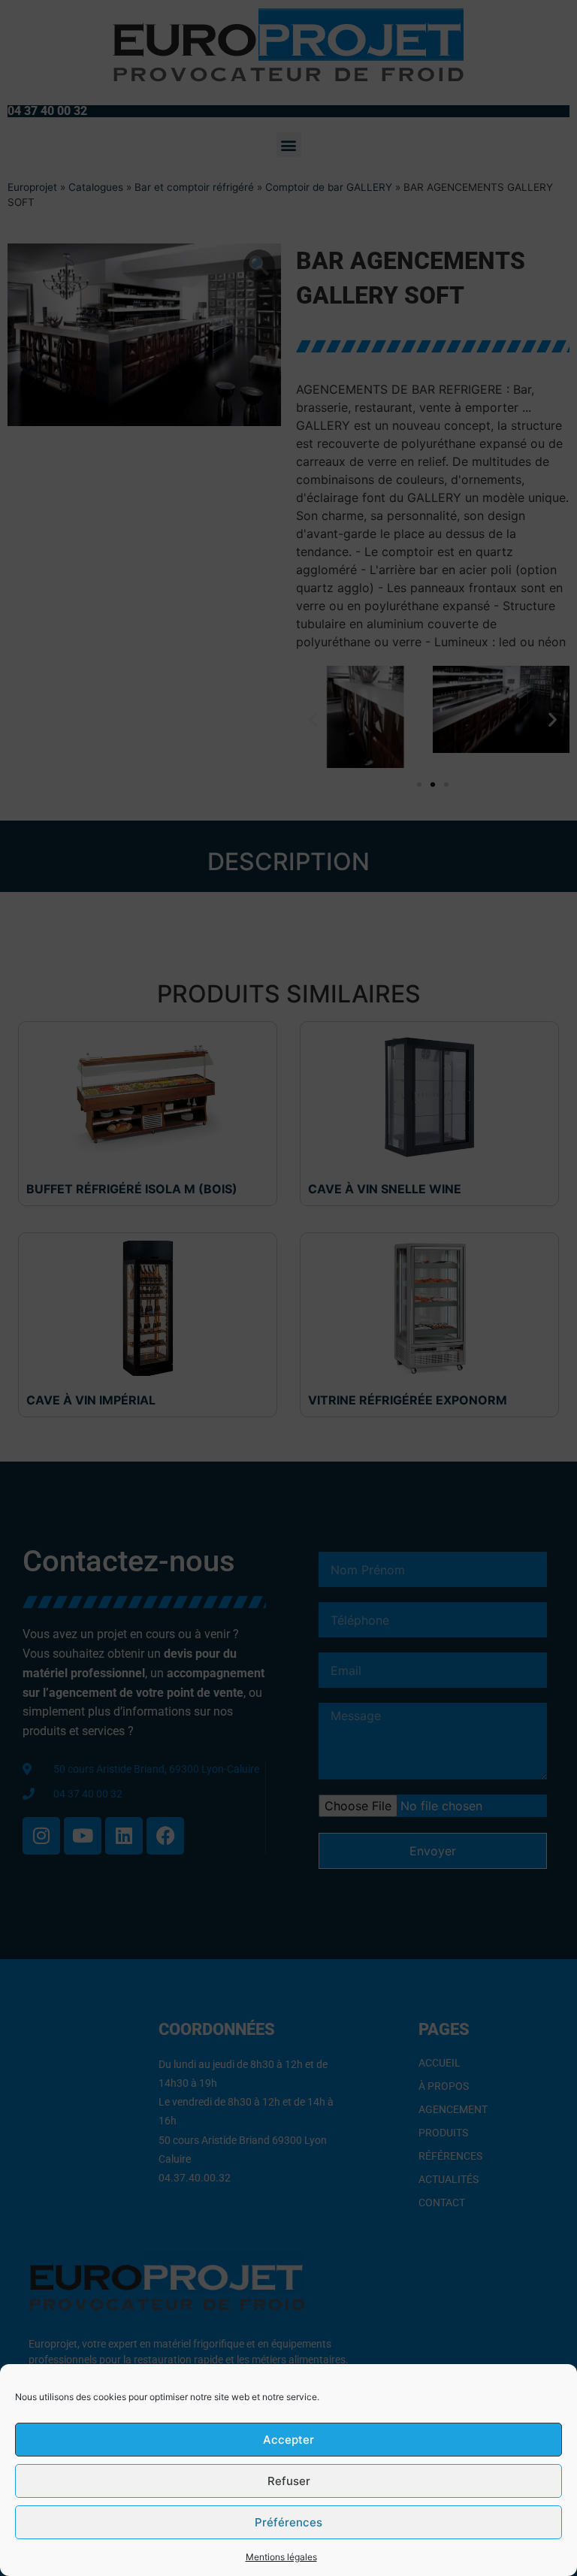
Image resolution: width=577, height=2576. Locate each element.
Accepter (288, 2440)
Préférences (288, 2522)
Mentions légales (281, 2557)
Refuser (289, 2481)
